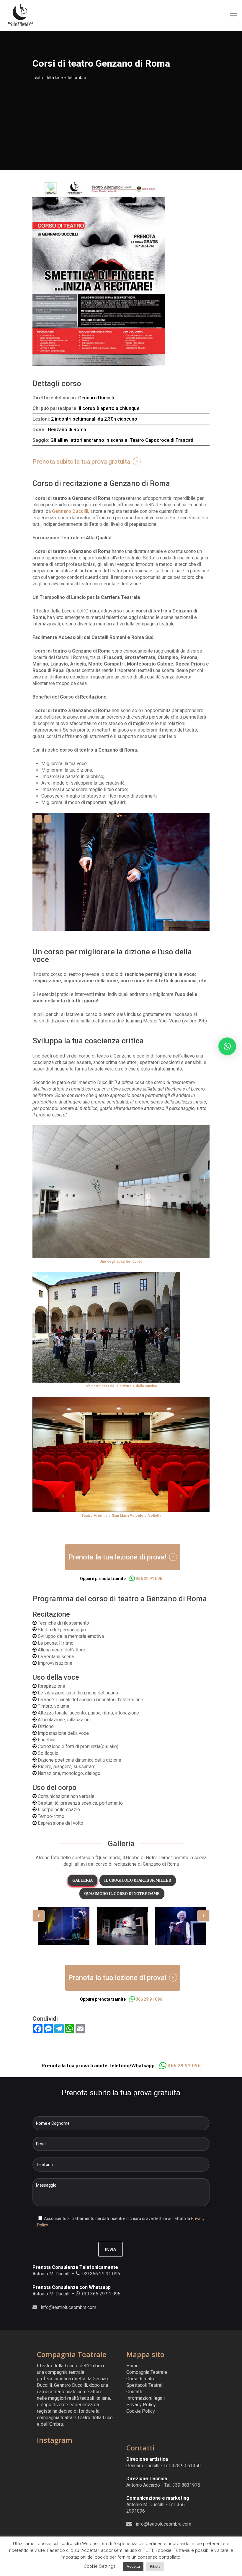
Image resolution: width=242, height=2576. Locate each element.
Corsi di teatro (141, 2379)
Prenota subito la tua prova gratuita (81, 462)
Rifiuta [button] (155, 2566)
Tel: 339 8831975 (182, 2485)
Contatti (134, 2392)
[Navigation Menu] (233, 15)
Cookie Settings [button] (100, 2566)
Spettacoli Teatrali (145, 2385)
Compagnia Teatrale (147, 2372)
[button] (227, 1046)
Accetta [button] (133, 2566)
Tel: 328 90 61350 (182, 2466)
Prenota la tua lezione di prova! (117, 1557)
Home (133, 2366)
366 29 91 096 (148, 1579)
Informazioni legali (145, 2398)
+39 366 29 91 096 (100, 2274)
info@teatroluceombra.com (68, 2307)
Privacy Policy (141, 2405)
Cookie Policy (141, 2411)
